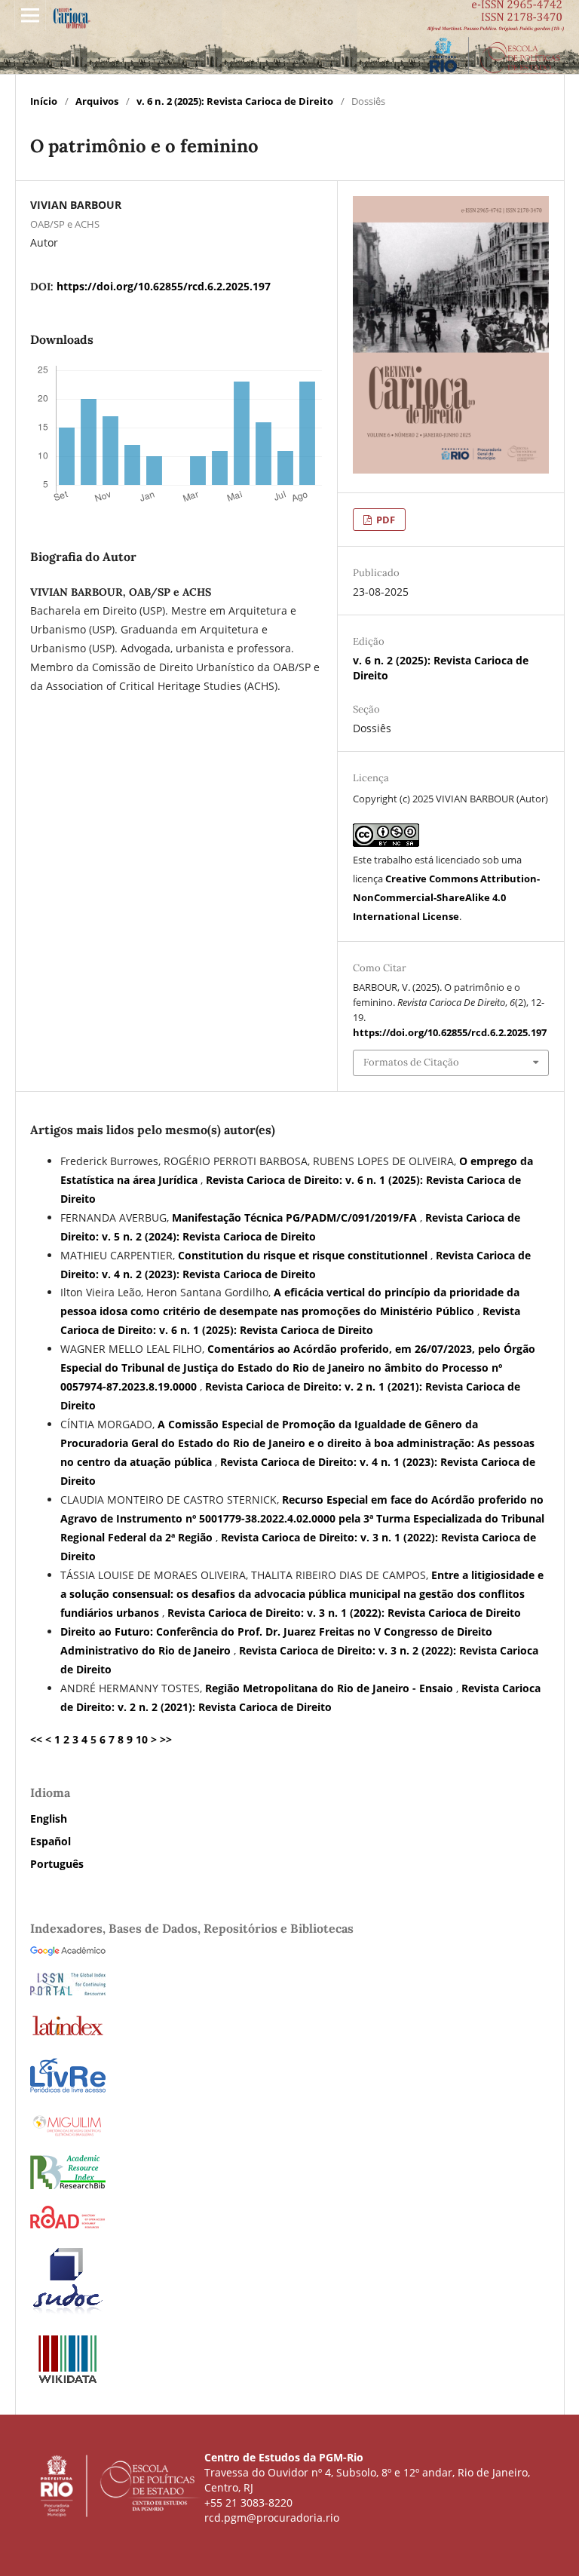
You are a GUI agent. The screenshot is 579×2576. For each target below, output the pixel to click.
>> (166, 1739)
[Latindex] (68, 2035)
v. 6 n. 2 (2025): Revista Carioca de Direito (235, 101)
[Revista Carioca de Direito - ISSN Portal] (68, 1991)
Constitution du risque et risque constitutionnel (304, 1255)
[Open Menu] (30, 15)
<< (36, 1739)
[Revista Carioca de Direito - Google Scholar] (68, 1952)
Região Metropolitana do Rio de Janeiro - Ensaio (331, 1688)
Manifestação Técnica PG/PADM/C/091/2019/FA (296, 1217)
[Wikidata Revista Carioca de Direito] (68, 2382)
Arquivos (97, 101)
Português (57, 1864)
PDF (384, 520)
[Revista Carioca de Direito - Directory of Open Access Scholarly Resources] (68, 2224)
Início (44, 101)
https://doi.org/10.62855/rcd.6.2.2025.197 (164, 286)
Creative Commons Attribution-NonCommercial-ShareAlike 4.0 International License (446, 897)
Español (51, 1841)
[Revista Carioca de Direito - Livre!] (68, 2091)
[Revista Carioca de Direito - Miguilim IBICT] (68, 2134)
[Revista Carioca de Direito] (68, 2185)
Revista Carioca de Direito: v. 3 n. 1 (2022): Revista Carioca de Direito (344, 1613)
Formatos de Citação (411, 1062)
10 (142, 1739)
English (49, 1819)
